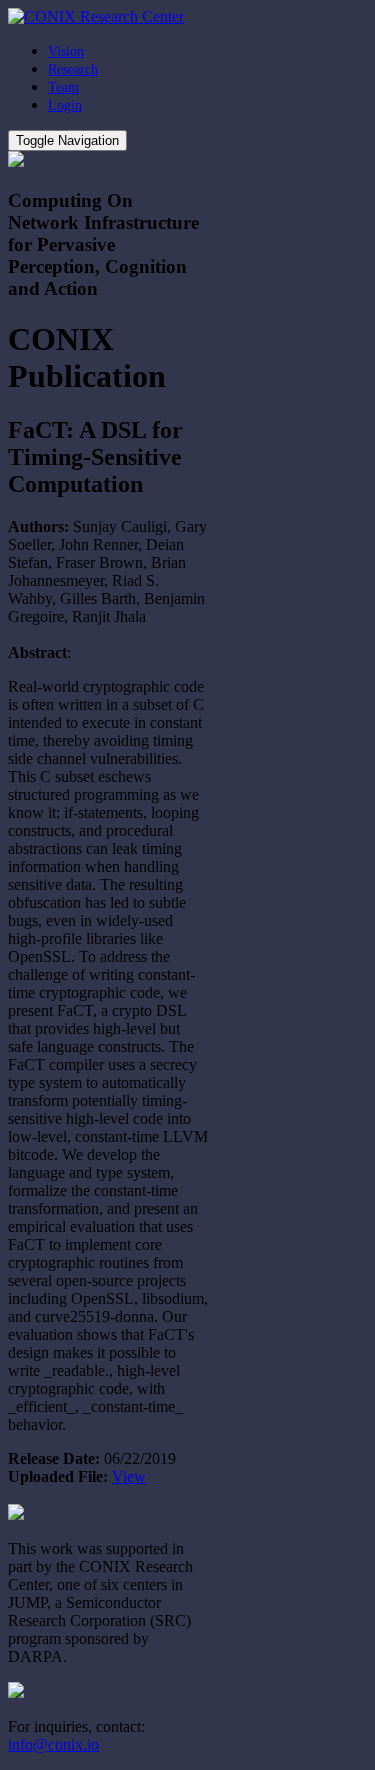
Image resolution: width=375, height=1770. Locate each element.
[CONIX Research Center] (96, 16)
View (129, 1476)
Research (73, 69)
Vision (66, 51)
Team (63, 87)
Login (65, 105)
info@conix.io (53, 1744)
